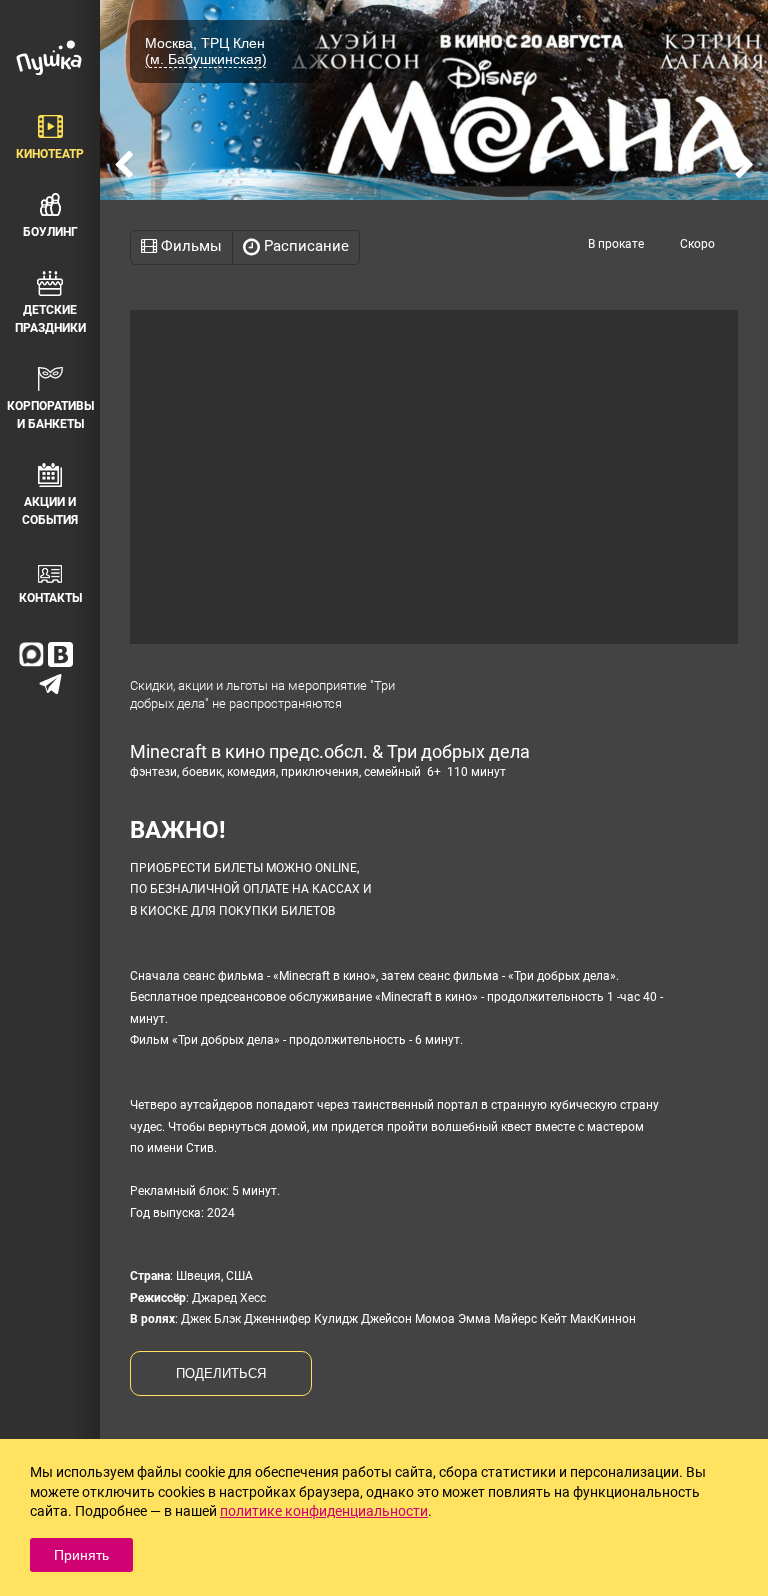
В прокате (616, 244)
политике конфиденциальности (324, 1511)
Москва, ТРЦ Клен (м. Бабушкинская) (206, 51)
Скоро (697, 244)
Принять (81, 1555)
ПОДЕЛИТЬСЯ (221, 1373)
